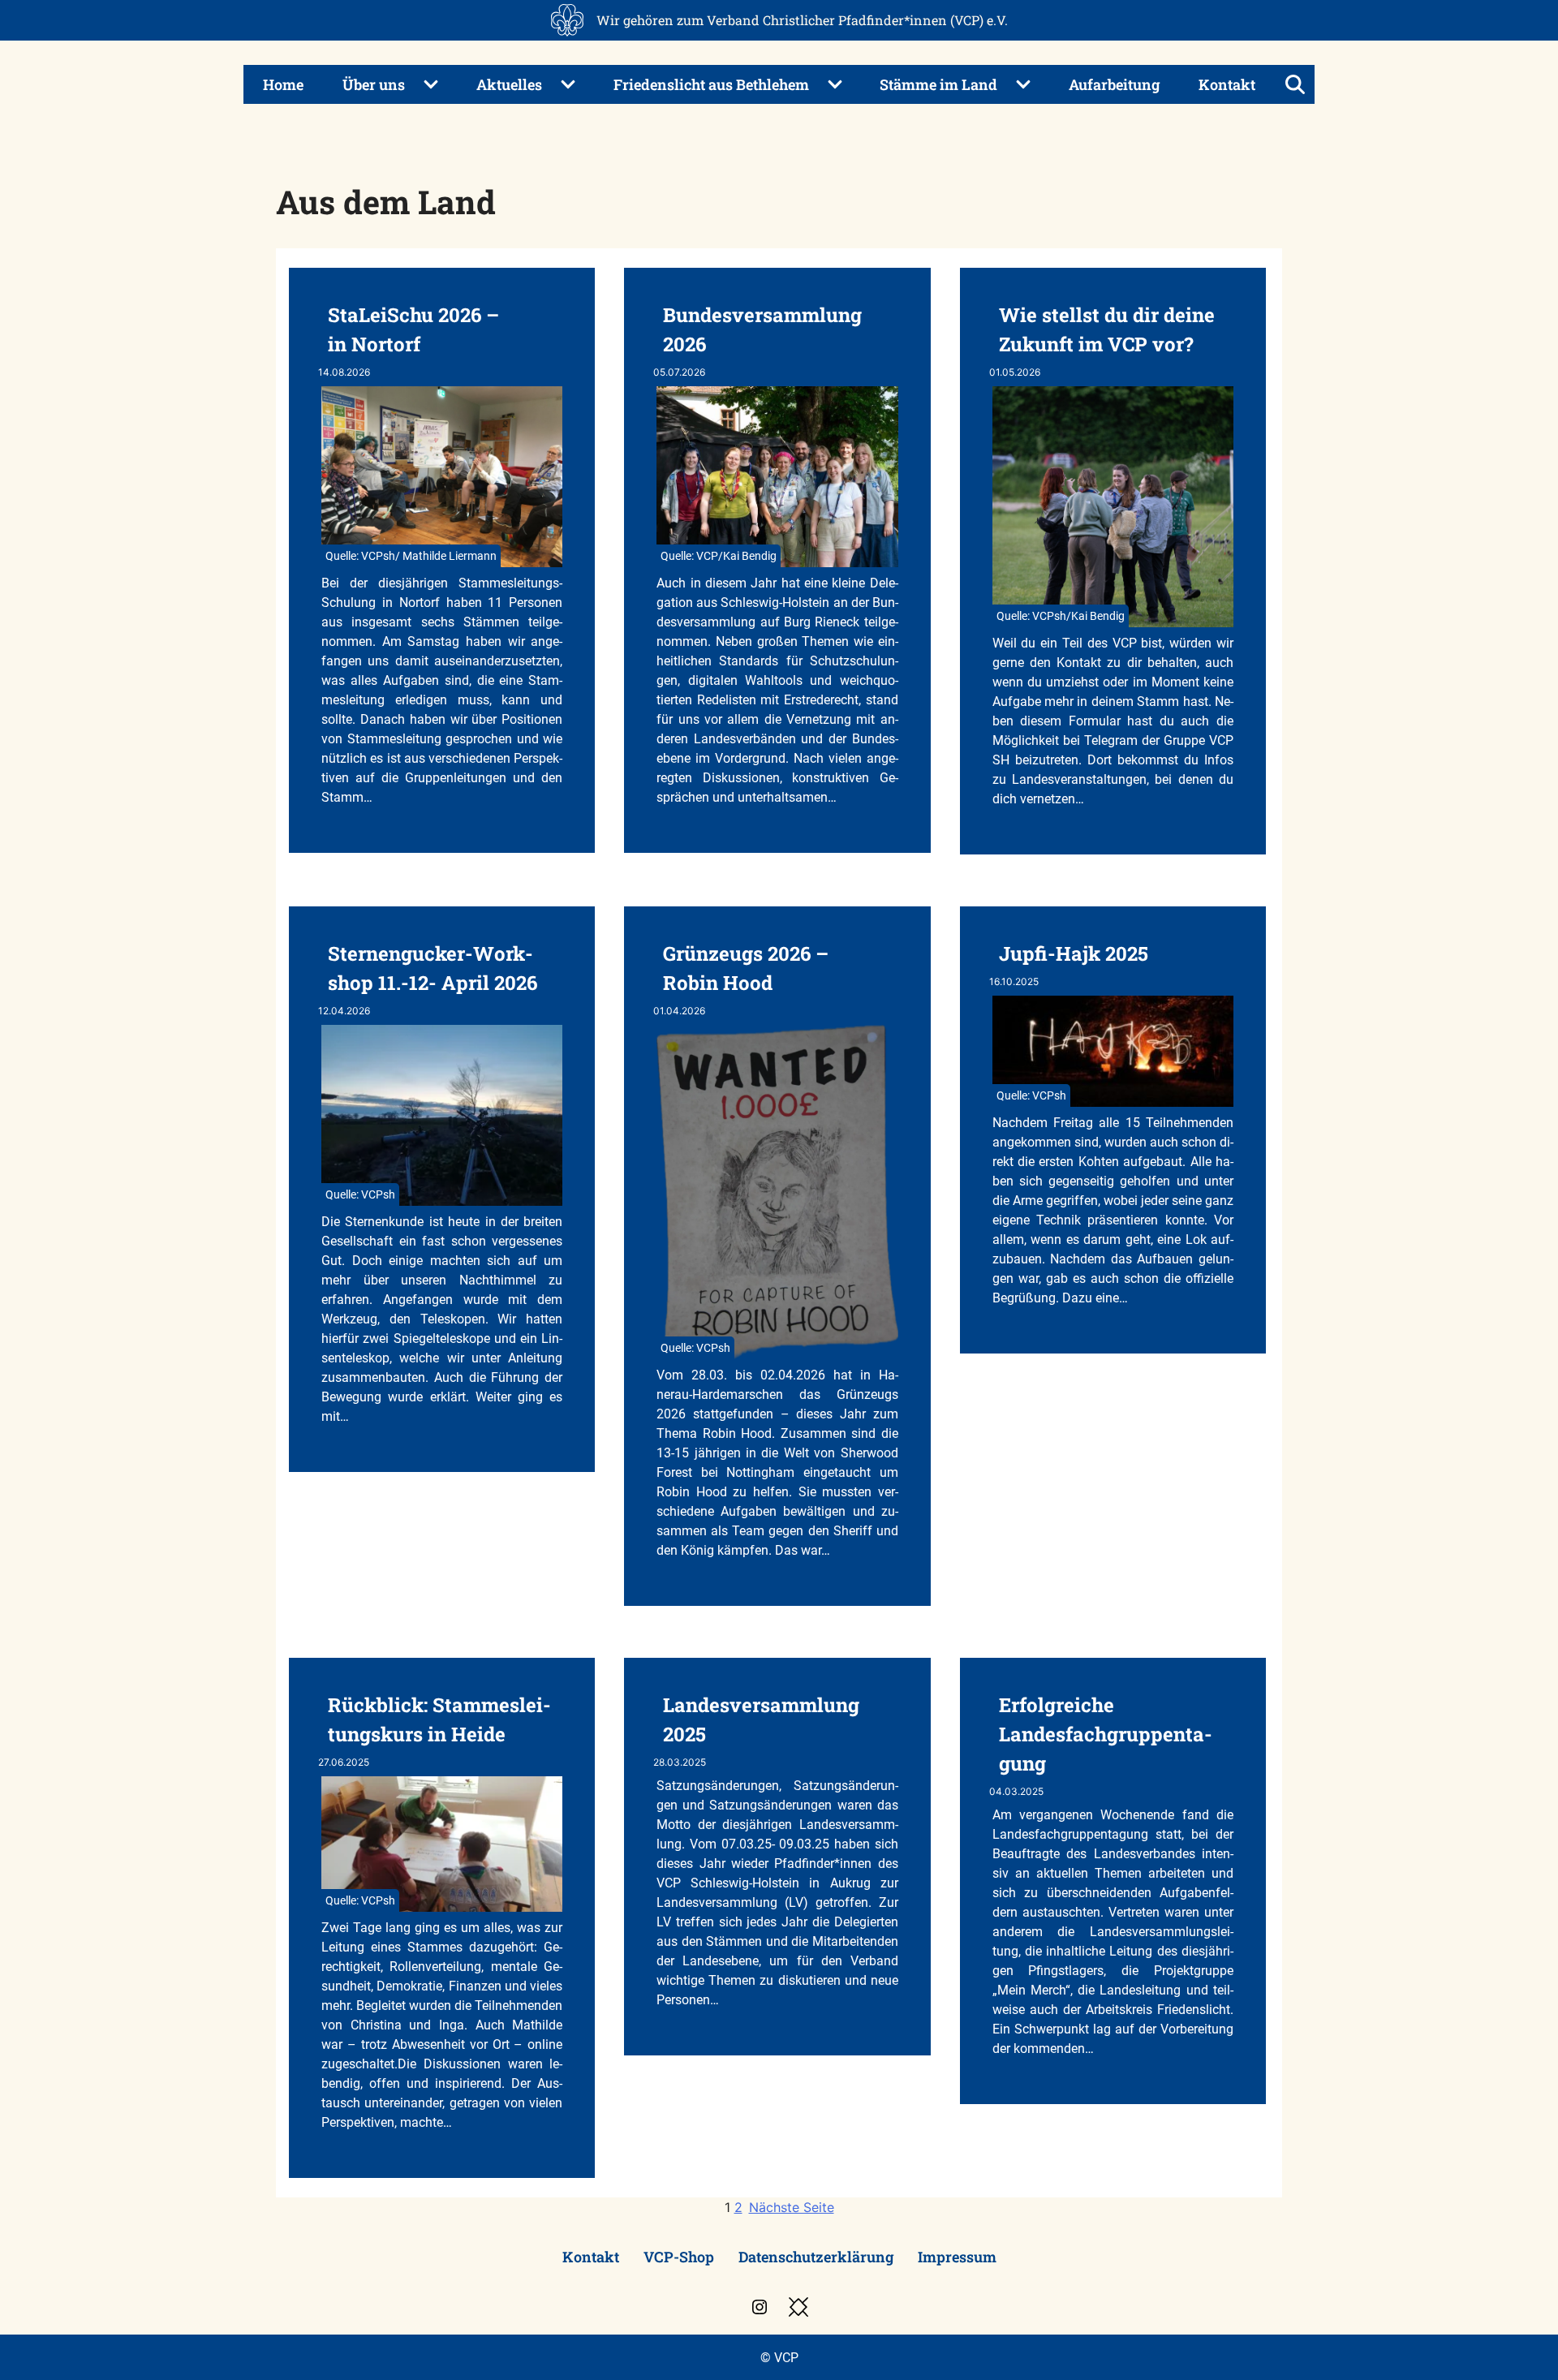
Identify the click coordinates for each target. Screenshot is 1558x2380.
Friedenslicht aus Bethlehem (711, 84)
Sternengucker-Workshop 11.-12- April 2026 (433, 968)
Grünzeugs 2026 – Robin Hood (746, 968)
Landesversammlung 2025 (761, 1719)
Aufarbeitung (1114, 84)
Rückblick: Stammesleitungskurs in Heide (439, 1719)
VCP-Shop (679, 2257)
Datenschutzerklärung (816, 2257)
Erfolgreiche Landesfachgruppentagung (1106, 1734)
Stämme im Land (938, 84)
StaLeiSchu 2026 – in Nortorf (413, 329)
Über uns (374, 84)
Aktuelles (509, 84)
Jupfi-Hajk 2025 (1074, 953)
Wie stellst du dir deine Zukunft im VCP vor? (1107, 329)
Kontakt (1227, 84)
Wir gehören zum (802, 20)
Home (283, 84)
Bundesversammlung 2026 (762, 329)
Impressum (957, 2257)
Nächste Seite (792, 2207)
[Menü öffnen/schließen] (1295, 84)
